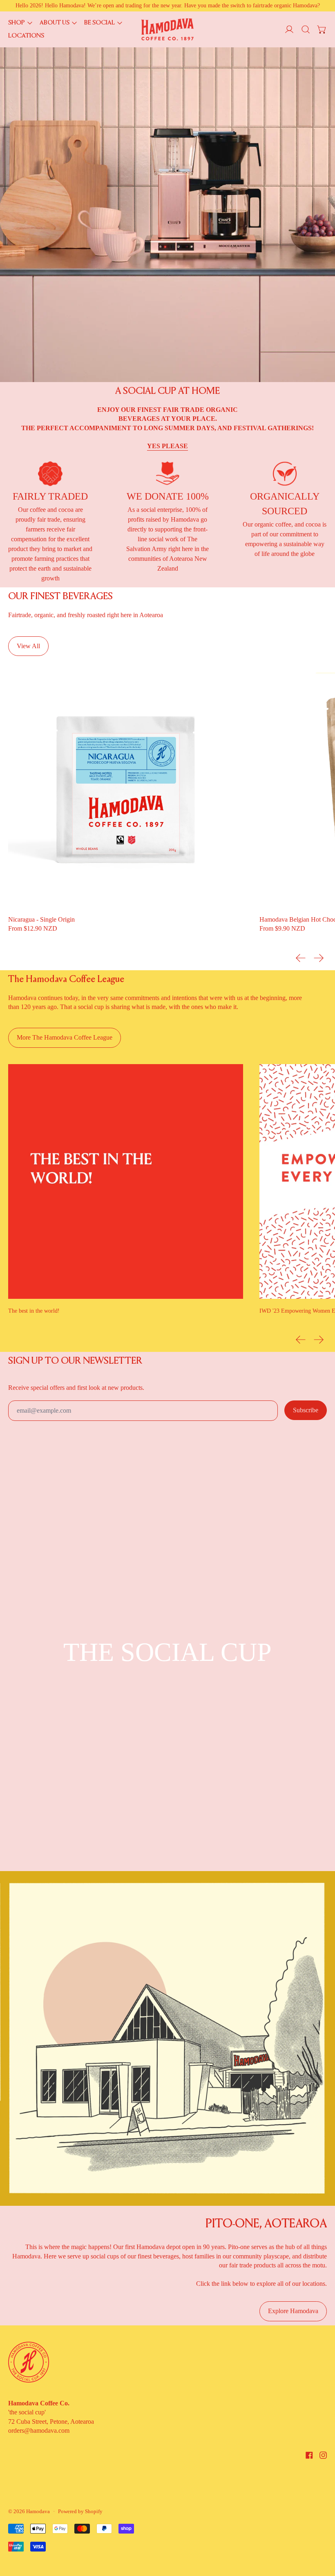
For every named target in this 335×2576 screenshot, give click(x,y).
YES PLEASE (167, 446)
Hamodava (38, 2511)
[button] (306, 29)
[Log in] (289, 29)
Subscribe (306, 1410)
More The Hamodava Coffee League (65, 1037)
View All (28, 646)
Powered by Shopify (80, 2511)
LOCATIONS (26, 36)
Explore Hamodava (293, 2311)
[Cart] (322, 29)
